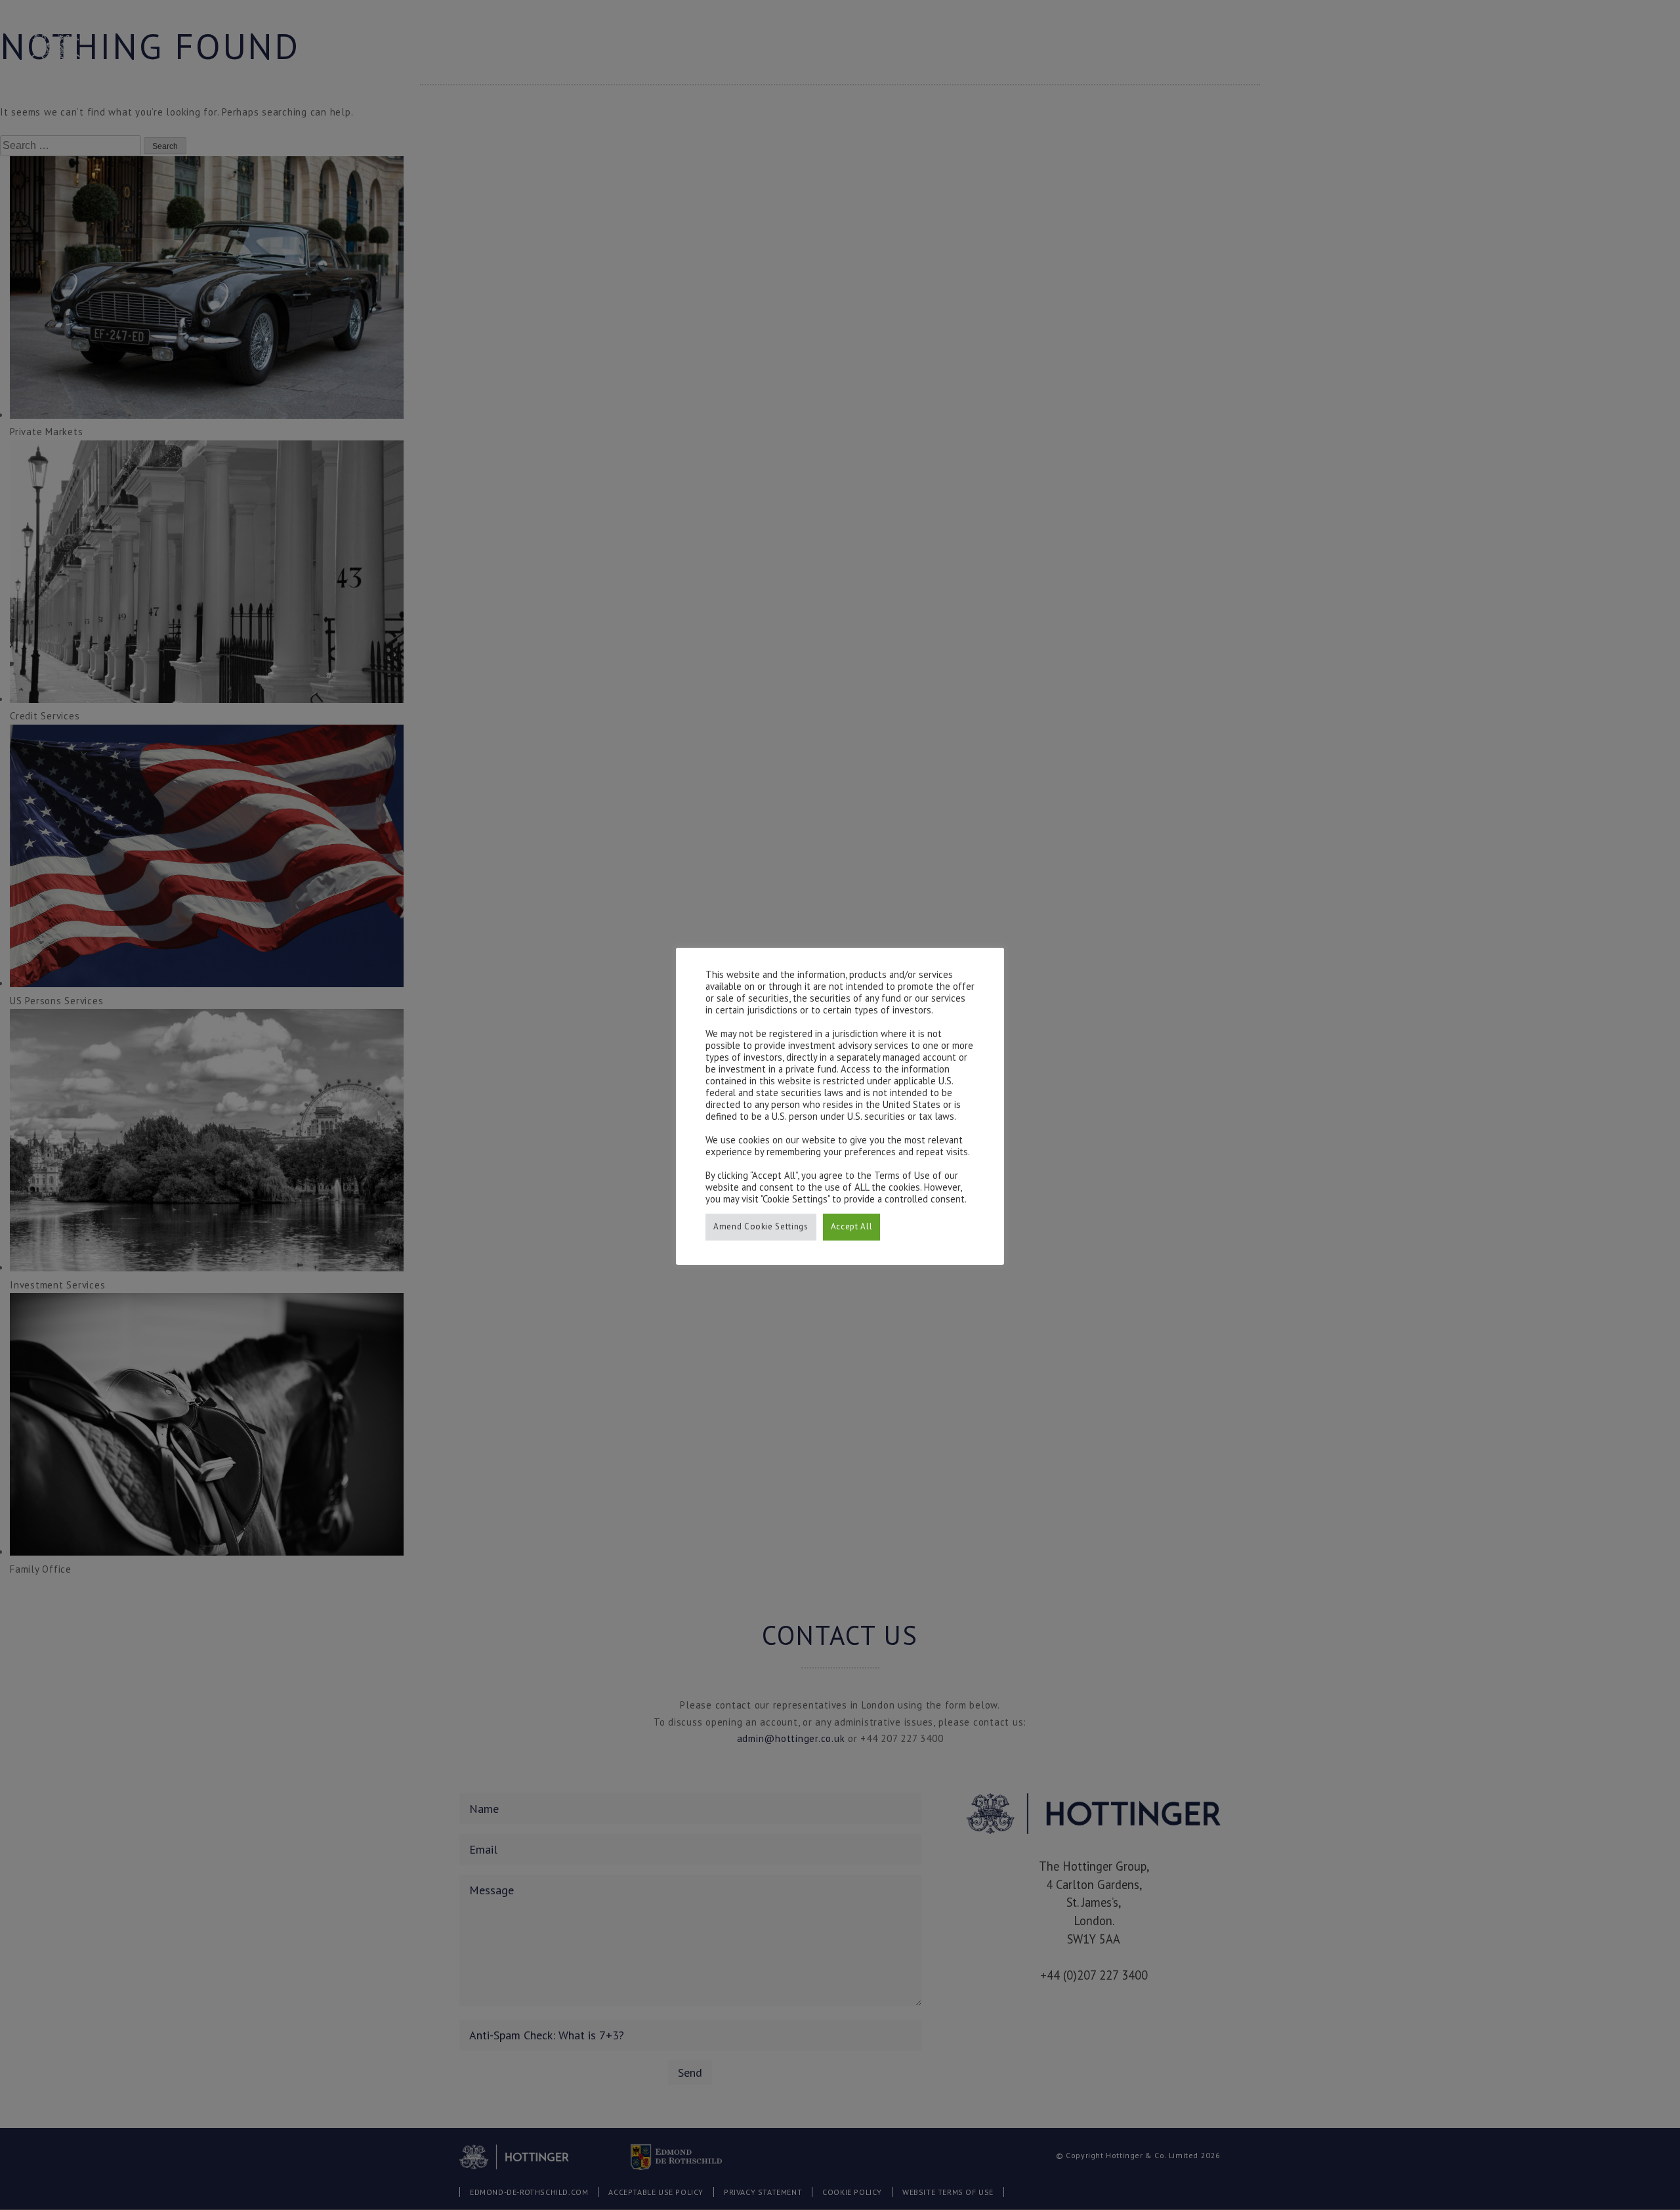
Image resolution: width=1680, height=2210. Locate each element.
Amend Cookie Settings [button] (761, 1226)
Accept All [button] (852, 1226)
